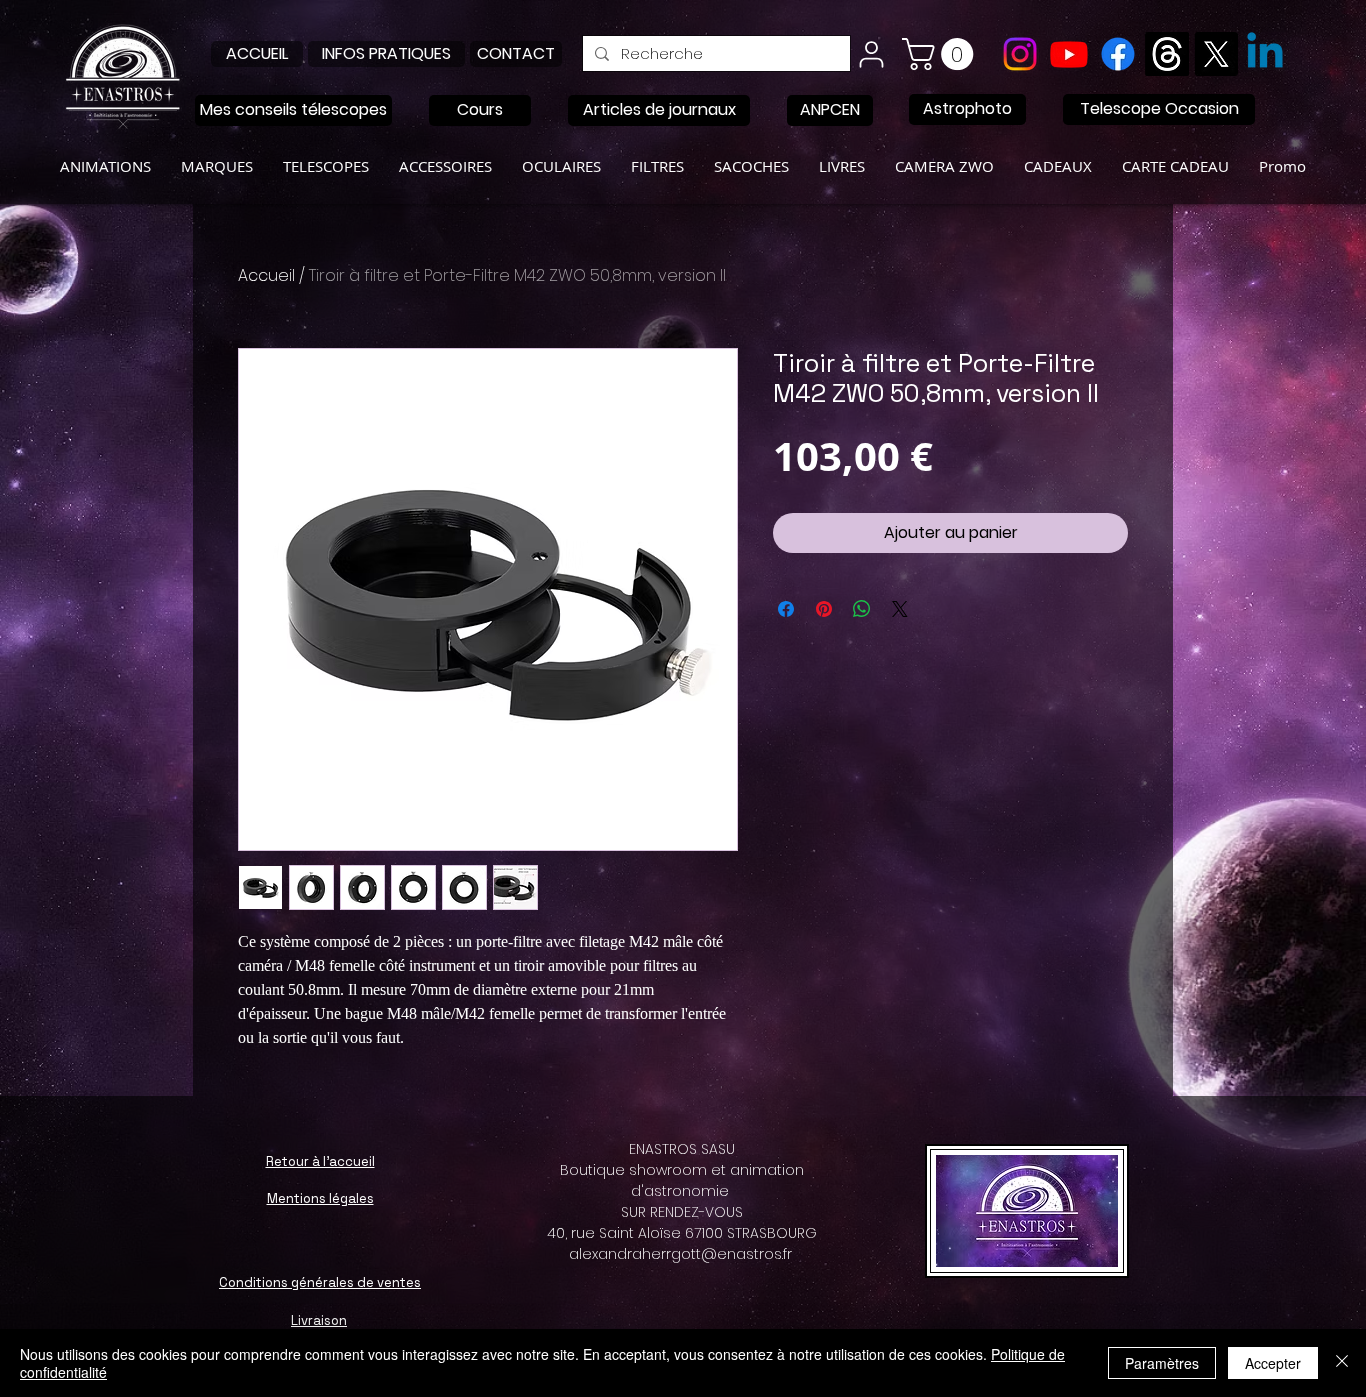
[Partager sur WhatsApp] (862, 609)
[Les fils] (1167, 54)
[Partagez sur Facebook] (786, 609)
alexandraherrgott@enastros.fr (680, 1254)
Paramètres (1162, 1363)
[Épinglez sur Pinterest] (824, 609)
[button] (941, 54)
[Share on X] (900, 609)
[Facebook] (1118, 54)
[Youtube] (1069, 54)
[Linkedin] (1265, 54)
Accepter (1273, 1363)
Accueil (266, 275)
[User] (871, 54)
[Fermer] (1342, 1363)
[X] (1216, 54)
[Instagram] (1020, 54)
